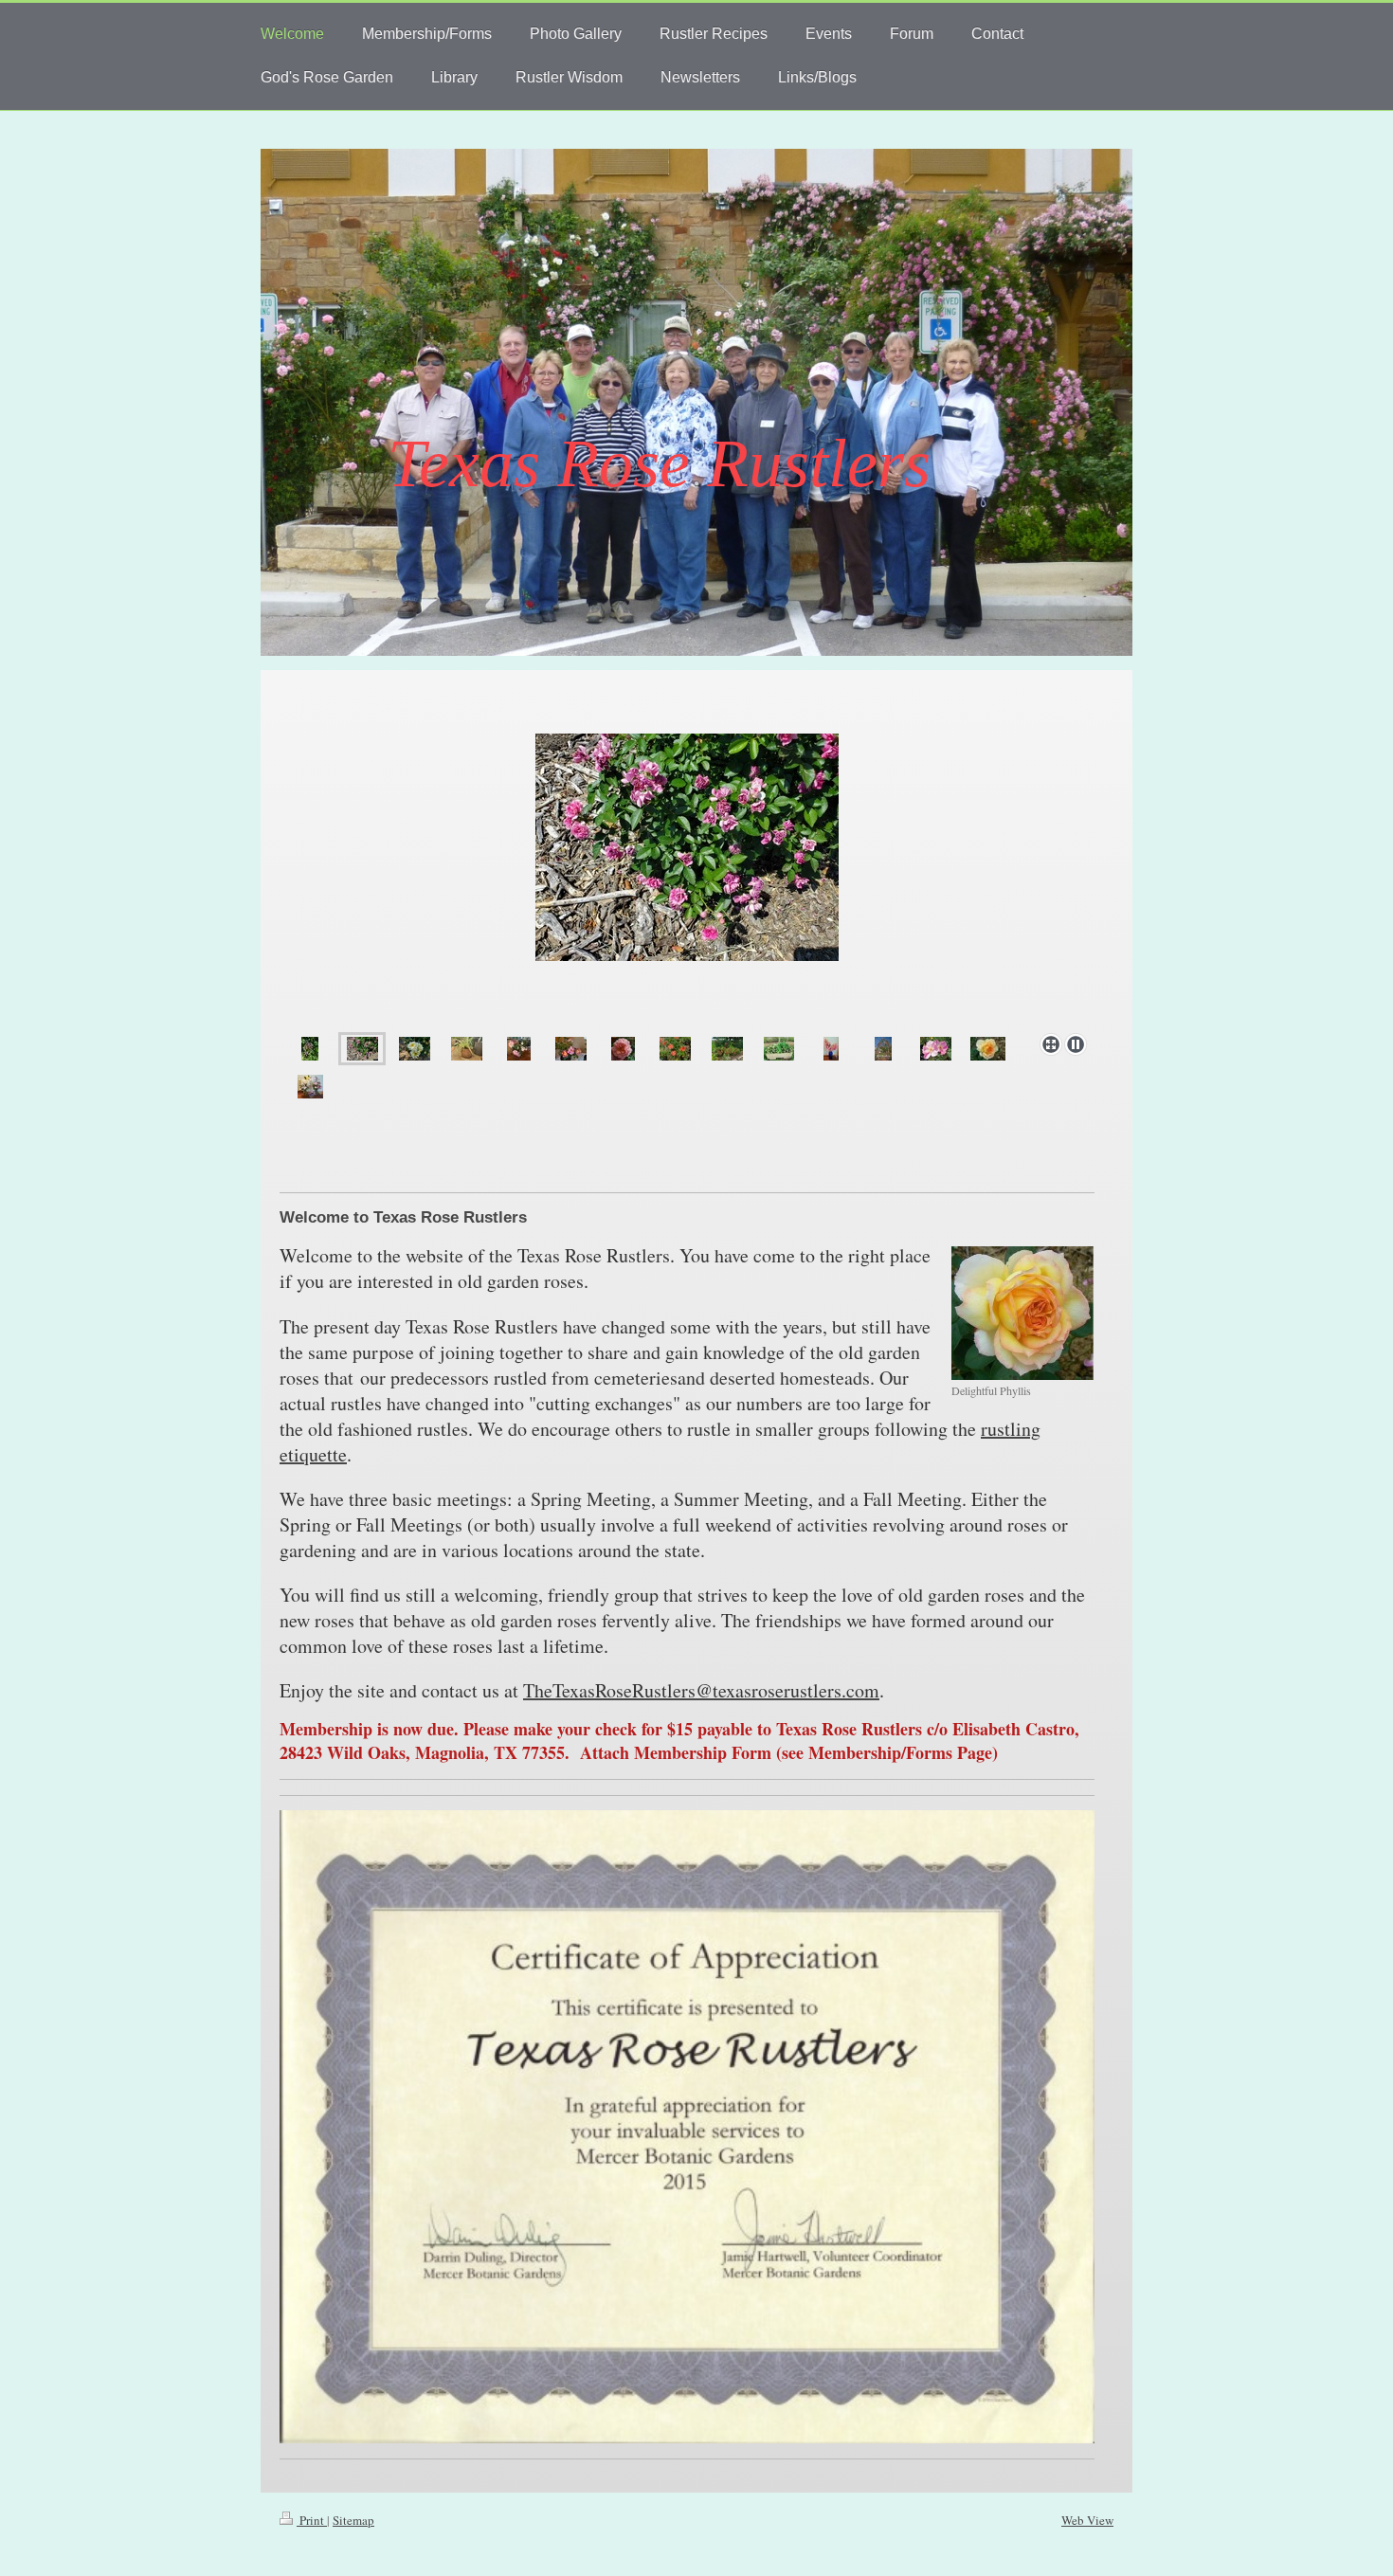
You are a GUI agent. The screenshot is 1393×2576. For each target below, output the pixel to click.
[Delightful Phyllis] (1022, 1313)
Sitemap (353, 2520)
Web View (1087, 2520)
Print (312, 2520)
